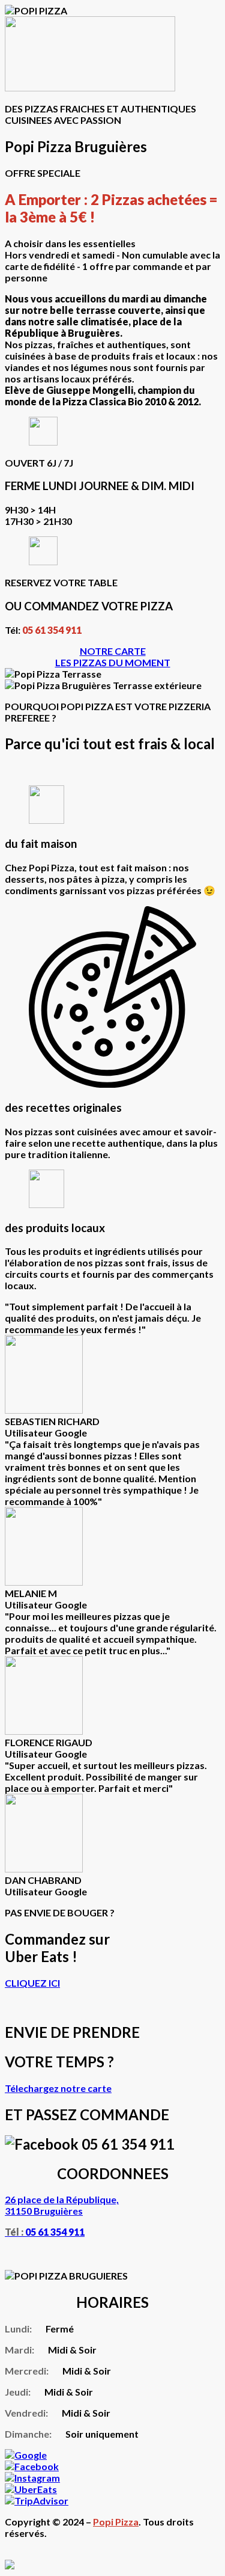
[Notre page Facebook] (32, 2466)
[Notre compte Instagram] (32, 2478)
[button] (113, 651)
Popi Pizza (116, 2522)
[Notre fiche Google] (26, 2455)
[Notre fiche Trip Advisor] (37, 2501)
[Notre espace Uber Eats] (31, 2489)
